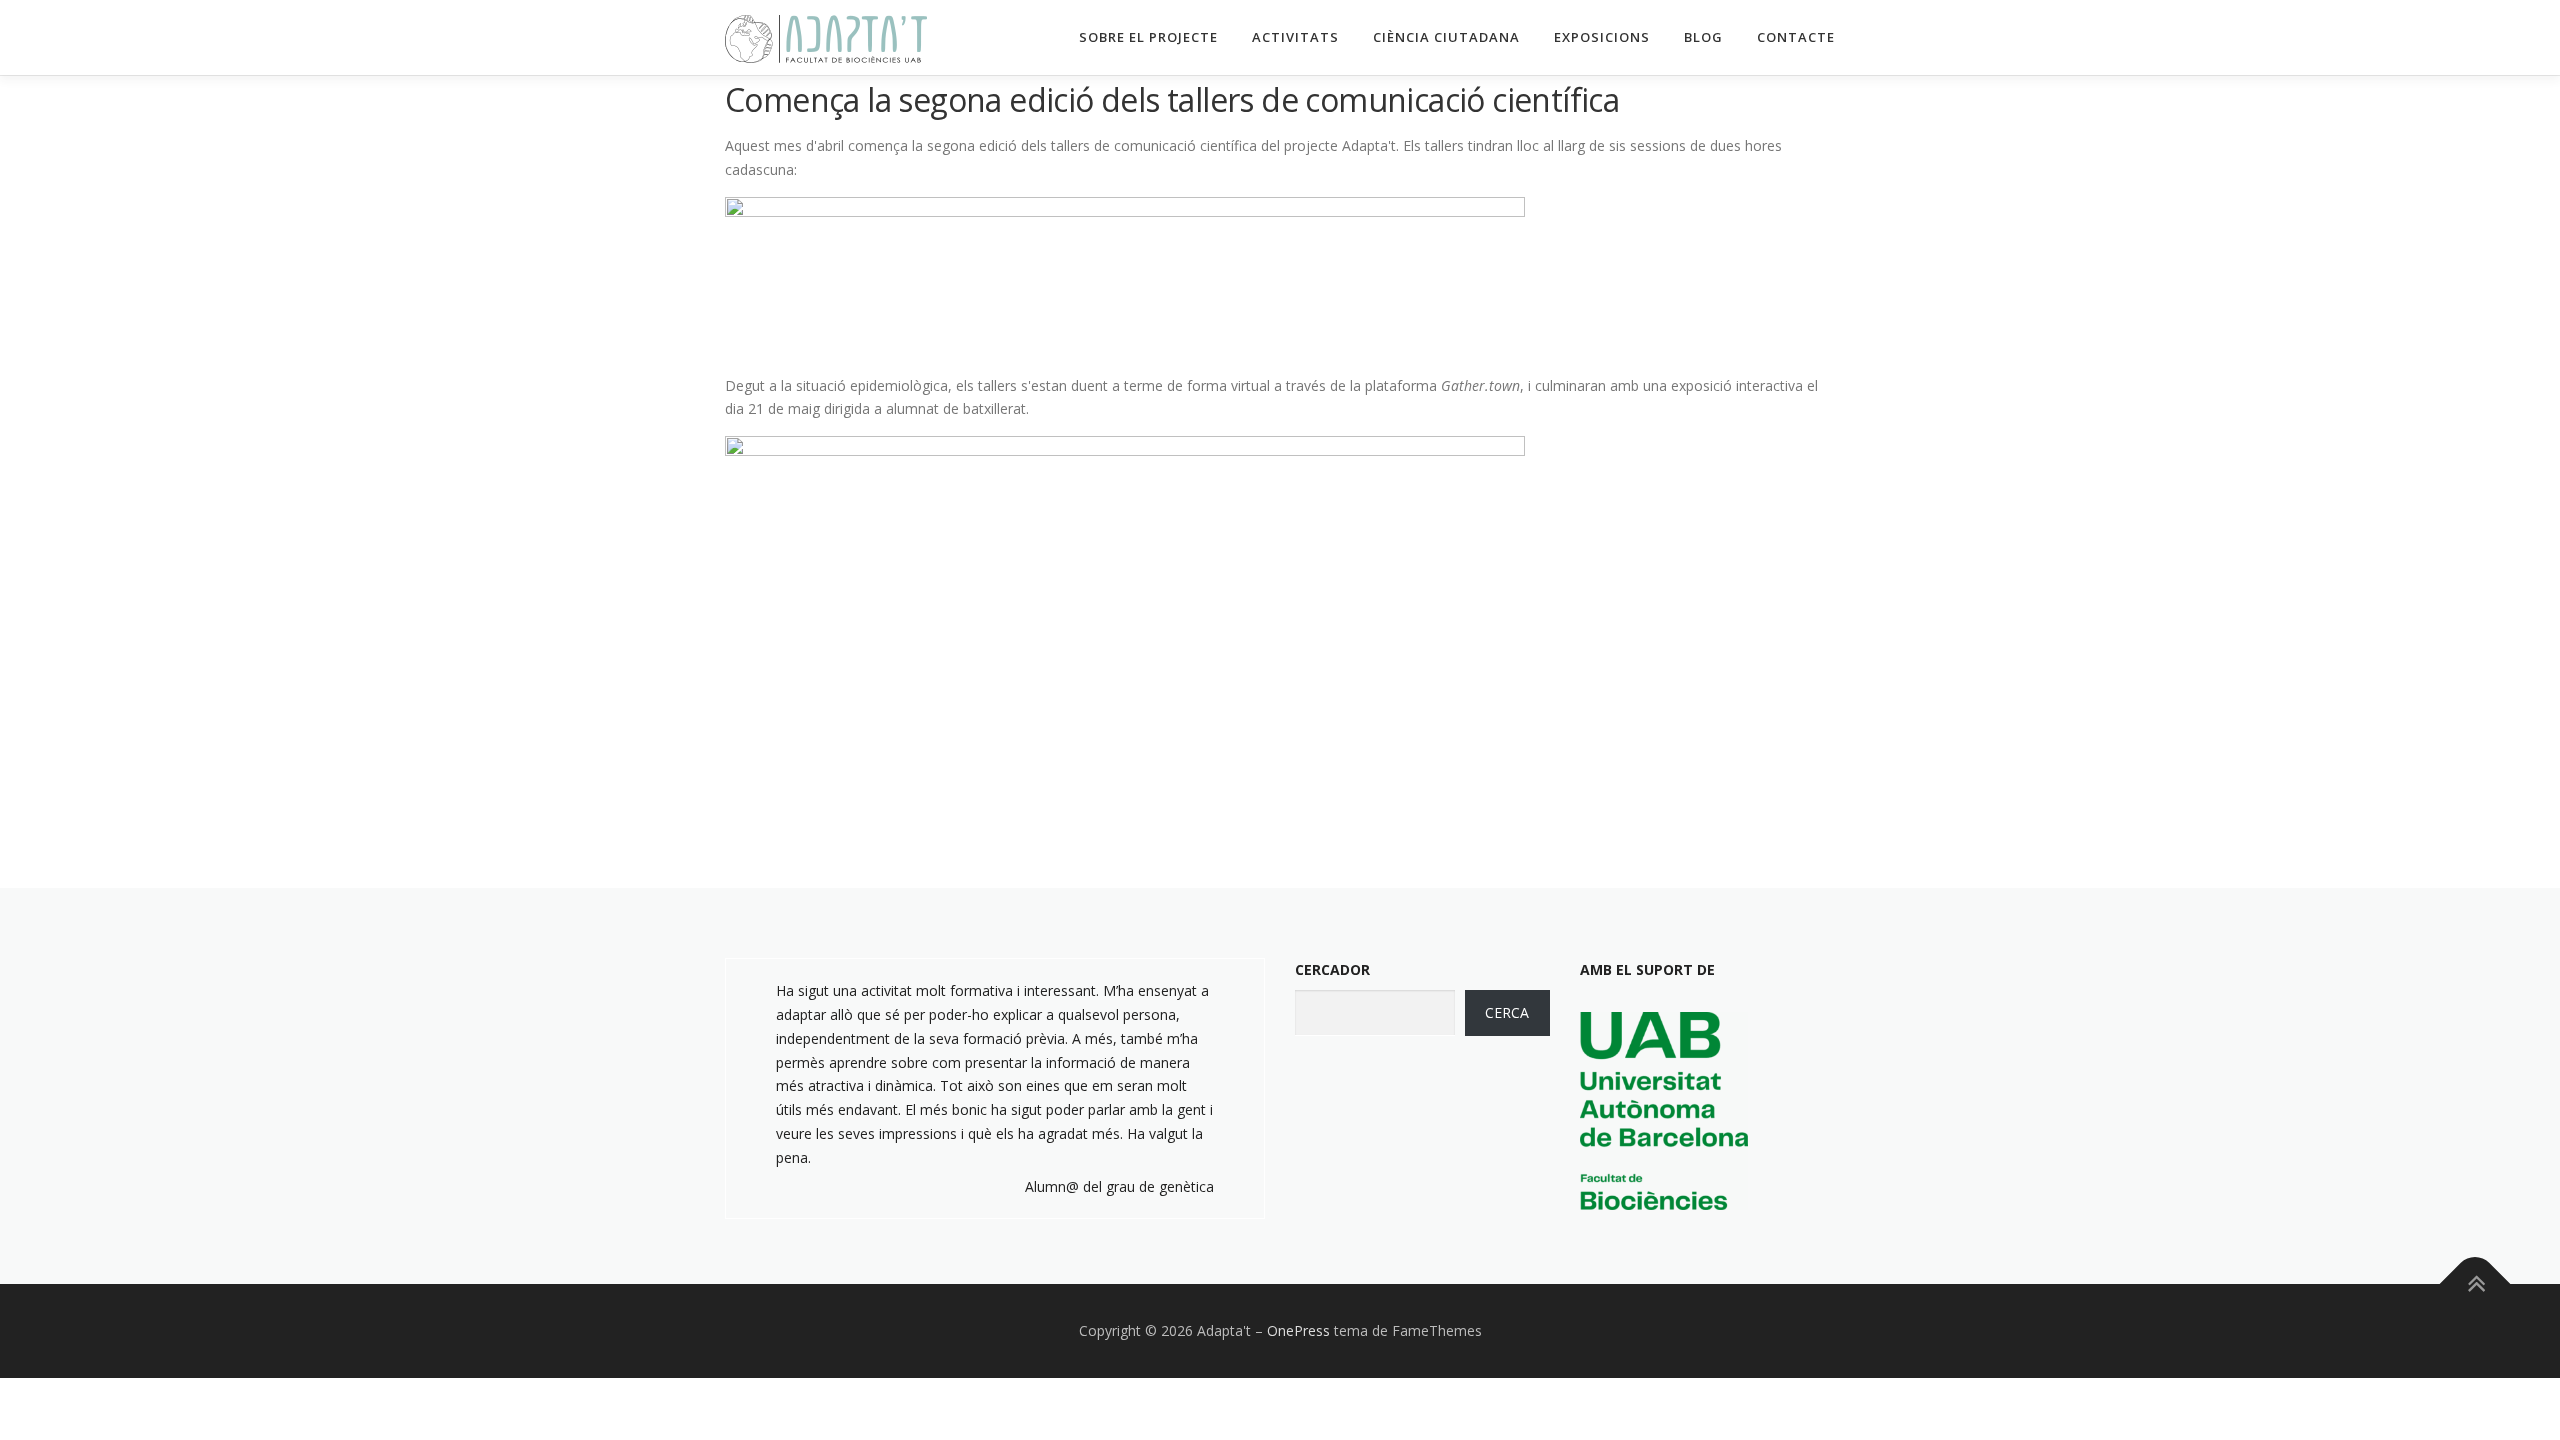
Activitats (1295, 37)
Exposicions (1602, 37)
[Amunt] (2475, 1284)
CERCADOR (1332, 969)
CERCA (1507, 1012)
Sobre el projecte (1148, 37)
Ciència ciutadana (1446, 37)
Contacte (1796, 37)
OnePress (1298, 1330)
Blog (1703, 37)
